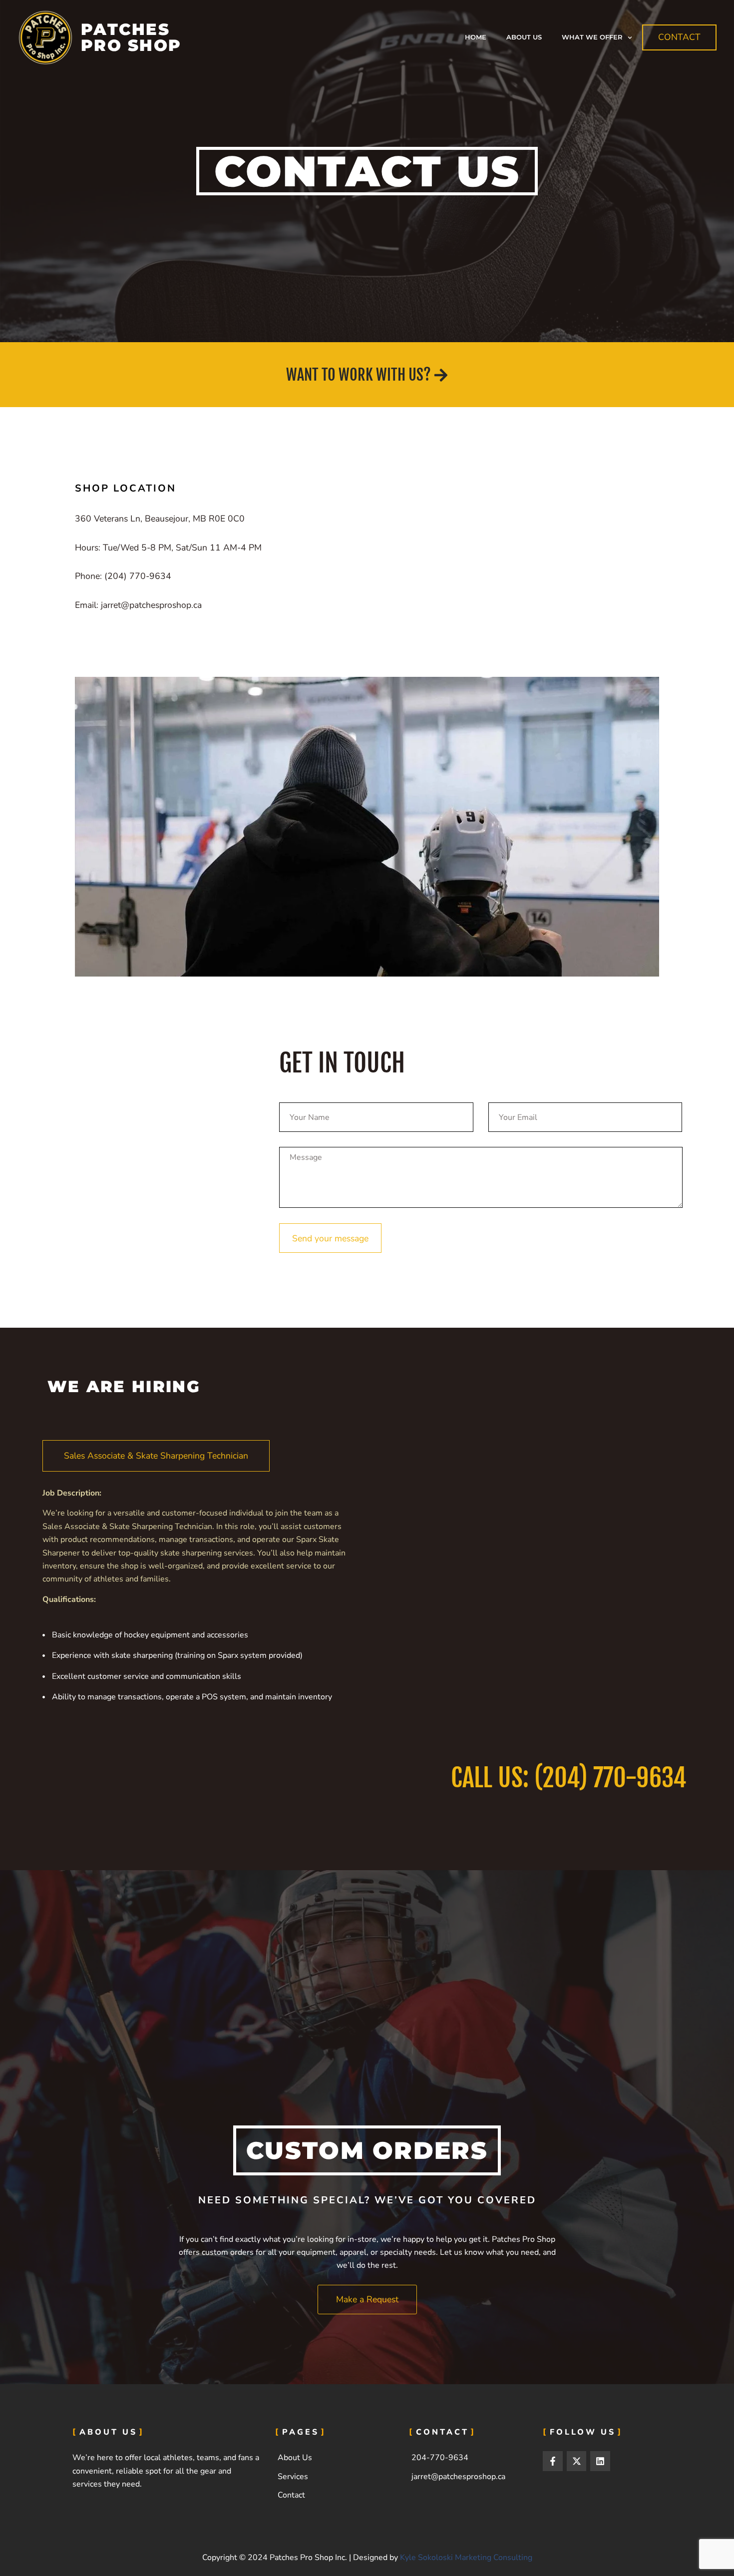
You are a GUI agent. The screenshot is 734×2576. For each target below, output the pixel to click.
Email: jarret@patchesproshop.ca (138, 605)
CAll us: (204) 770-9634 (569, 1778)
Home (476, 37)
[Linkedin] (600, 2461)
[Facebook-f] (553, 2461)
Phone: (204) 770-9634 (123, 576)
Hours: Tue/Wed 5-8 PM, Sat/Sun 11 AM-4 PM (168, 547)
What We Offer (592, 37)
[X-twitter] (577, 2461)
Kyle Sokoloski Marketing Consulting (466, 2558)
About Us (524, 37)
